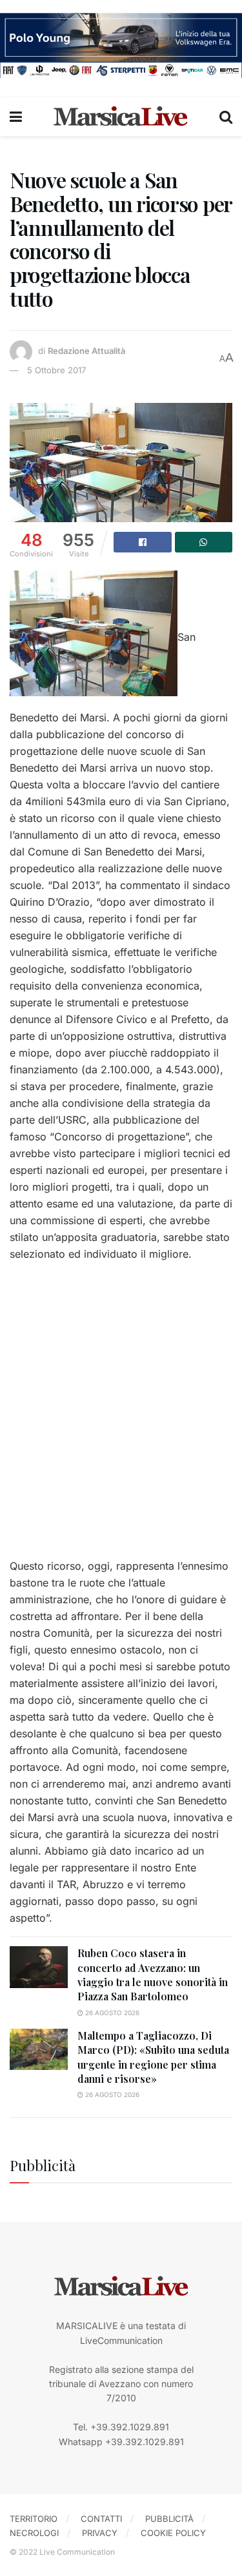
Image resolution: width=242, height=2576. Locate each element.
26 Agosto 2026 (111, 2013)
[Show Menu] (16, 117)
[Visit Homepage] (121, 117)
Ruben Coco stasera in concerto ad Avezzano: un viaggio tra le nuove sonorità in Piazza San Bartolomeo (153, 1975)
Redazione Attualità (86, 351)
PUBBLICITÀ (169, 2519)
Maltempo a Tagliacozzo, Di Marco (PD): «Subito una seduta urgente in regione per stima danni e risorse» (153, 2057)
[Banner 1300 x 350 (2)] (121, 44)
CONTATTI (101, 2519)
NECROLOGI (34, 2533)
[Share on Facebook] (143, 542)
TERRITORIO (34, 2519)
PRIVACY (100, 2533)
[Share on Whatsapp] (204, 542)
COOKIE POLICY (173, 2533)
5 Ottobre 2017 (56, 370)
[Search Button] (226, 117)
